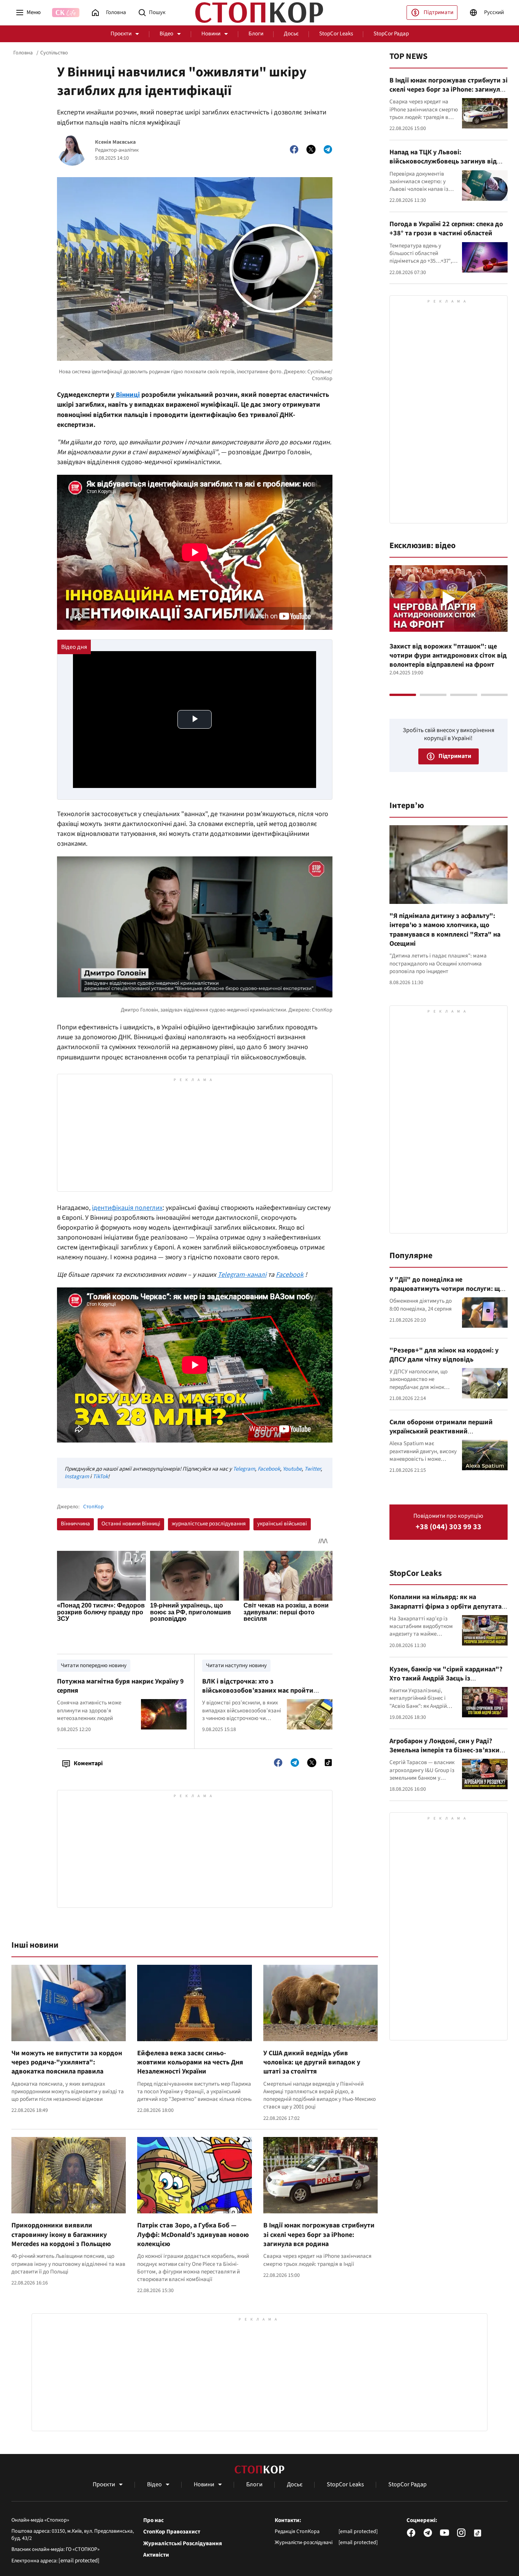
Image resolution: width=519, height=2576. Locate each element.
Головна (23, 53)
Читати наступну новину (236, 1665)
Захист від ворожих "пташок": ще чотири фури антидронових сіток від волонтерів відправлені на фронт (448, 656)
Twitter (313, 1469)
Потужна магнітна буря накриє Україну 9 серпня (120, 1686)
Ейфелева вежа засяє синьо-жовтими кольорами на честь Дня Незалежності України (190, 2062)
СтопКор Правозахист (172, 2532)
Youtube (292, 1469)
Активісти (156, 2555)
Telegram (244, 1469)
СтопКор (93, 1507)
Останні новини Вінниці (131, 1524)
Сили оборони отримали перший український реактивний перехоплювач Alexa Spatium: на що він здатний (445, 1436)
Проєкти (121, 34)
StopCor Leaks (336, 34)
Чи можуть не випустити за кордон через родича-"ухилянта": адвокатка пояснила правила (67, 2062)
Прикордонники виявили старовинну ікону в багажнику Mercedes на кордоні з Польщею (61, 2235)
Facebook (269, 1469)
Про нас (153, 2521)
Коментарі (88, 1763)
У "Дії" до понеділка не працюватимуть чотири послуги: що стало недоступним (447, 1289)
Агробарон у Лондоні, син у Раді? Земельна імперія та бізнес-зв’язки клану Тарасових (445, 1750)
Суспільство (54, 53)
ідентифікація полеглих (127, 1208)
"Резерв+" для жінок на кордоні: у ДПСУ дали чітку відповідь (444, 1355)
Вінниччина (75, 1524)
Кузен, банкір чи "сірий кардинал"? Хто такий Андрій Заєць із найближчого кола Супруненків (446, 1679)
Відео (166, 34)
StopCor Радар (391, 34)
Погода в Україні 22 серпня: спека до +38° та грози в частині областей (446, 229)
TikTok (100, 1477)
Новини (211, 34)
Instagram (77, 1477)
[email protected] (79, 2561)
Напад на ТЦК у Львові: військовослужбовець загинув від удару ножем (443, 162)
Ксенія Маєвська (115, 142)
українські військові (282, 1524)
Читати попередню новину (94, 1665)
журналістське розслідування (209, 1524)
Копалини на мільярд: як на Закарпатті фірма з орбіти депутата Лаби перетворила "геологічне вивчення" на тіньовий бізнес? (445, 1611)
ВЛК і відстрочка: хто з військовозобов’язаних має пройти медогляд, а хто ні (258, 1691)
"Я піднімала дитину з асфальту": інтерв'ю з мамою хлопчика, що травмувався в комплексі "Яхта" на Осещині (445, 930)
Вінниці (127, 395)
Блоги (256, 34)
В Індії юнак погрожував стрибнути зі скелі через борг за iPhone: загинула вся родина (319, 2235)
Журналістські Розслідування (183, 2544)
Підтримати (438, 12)
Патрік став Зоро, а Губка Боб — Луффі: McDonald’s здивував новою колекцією (193, 2235)
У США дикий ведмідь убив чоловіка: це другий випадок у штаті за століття (312, 2062)
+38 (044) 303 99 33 (449, 1527)
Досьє (291, 34)
